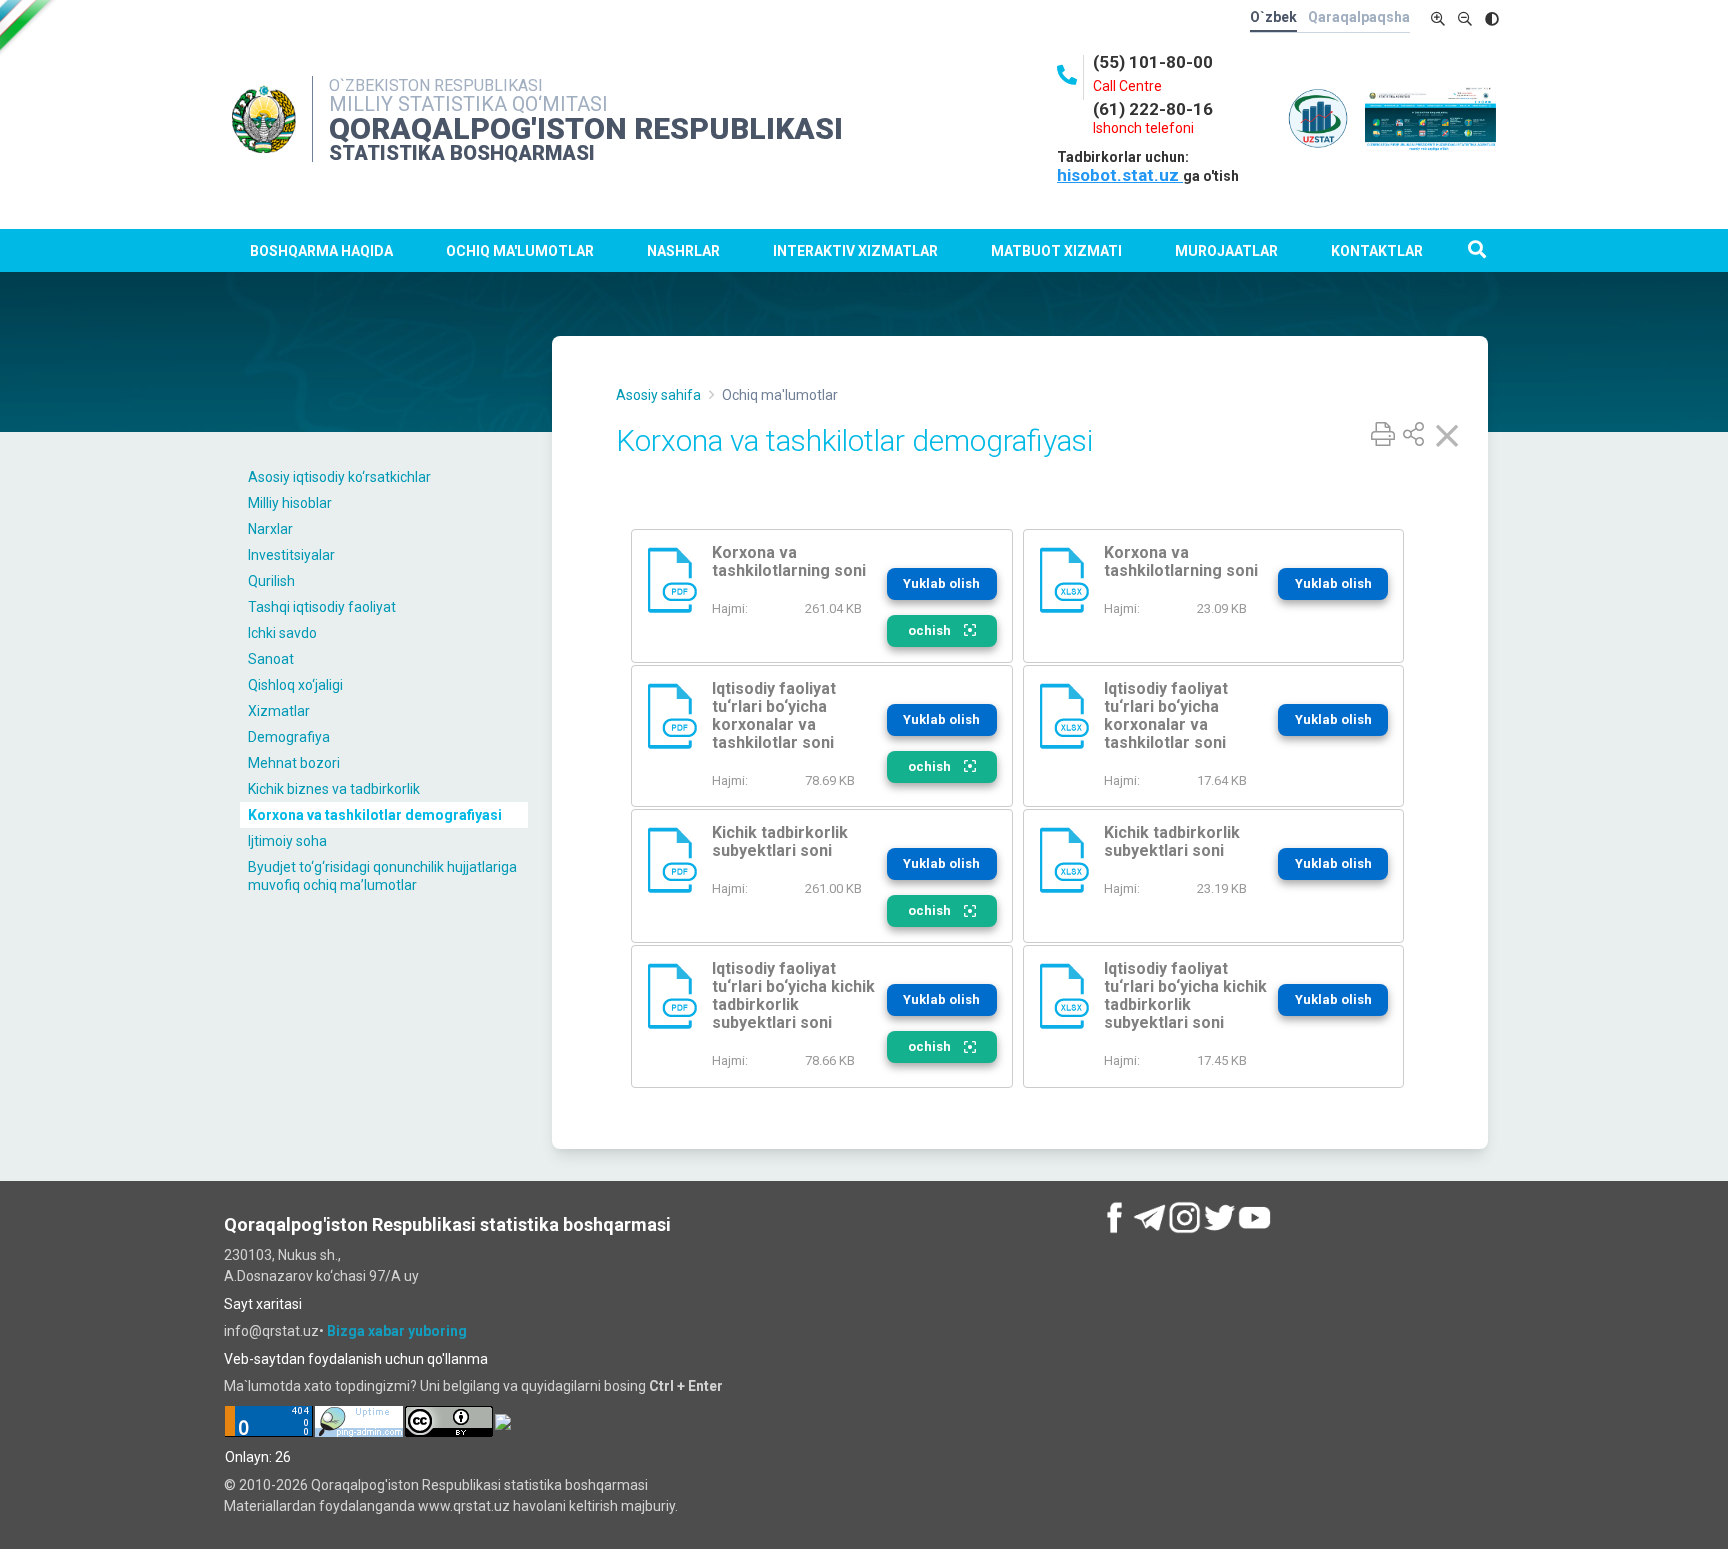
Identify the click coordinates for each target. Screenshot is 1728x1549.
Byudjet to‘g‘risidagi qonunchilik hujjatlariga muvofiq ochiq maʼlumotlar (382, 876)
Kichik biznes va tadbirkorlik (334, 789)
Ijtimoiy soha (287, 841)
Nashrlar (683, 251)
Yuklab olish (941, 583)
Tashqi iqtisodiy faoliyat (322, 607)
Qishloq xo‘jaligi (295, 685)
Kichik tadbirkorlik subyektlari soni (780, 841)
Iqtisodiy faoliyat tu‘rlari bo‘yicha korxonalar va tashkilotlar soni (774, 715)
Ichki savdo (282, 633)
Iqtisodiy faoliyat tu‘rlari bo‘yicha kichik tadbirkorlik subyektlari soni (793, 995)
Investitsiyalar (291, 555)
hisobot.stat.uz (1120, 175)
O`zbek (1273, 17)
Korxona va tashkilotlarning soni (789, 561)
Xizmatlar (279, 711)
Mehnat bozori (294, 763)
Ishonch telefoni (1143, 128)
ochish (931, 630)
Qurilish (271, 581)
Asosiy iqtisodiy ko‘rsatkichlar (339, 477)
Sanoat (271, 659)
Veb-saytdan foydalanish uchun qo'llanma (356, 1359)
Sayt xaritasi (263, 1304)
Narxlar (270, 529)
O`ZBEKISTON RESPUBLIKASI (436, 85)
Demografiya (289, 737)
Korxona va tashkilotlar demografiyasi (375, 815)
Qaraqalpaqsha (1359, 17)
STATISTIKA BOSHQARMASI (462, 153)
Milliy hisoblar (290, 503)
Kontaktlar (1377, 251)
